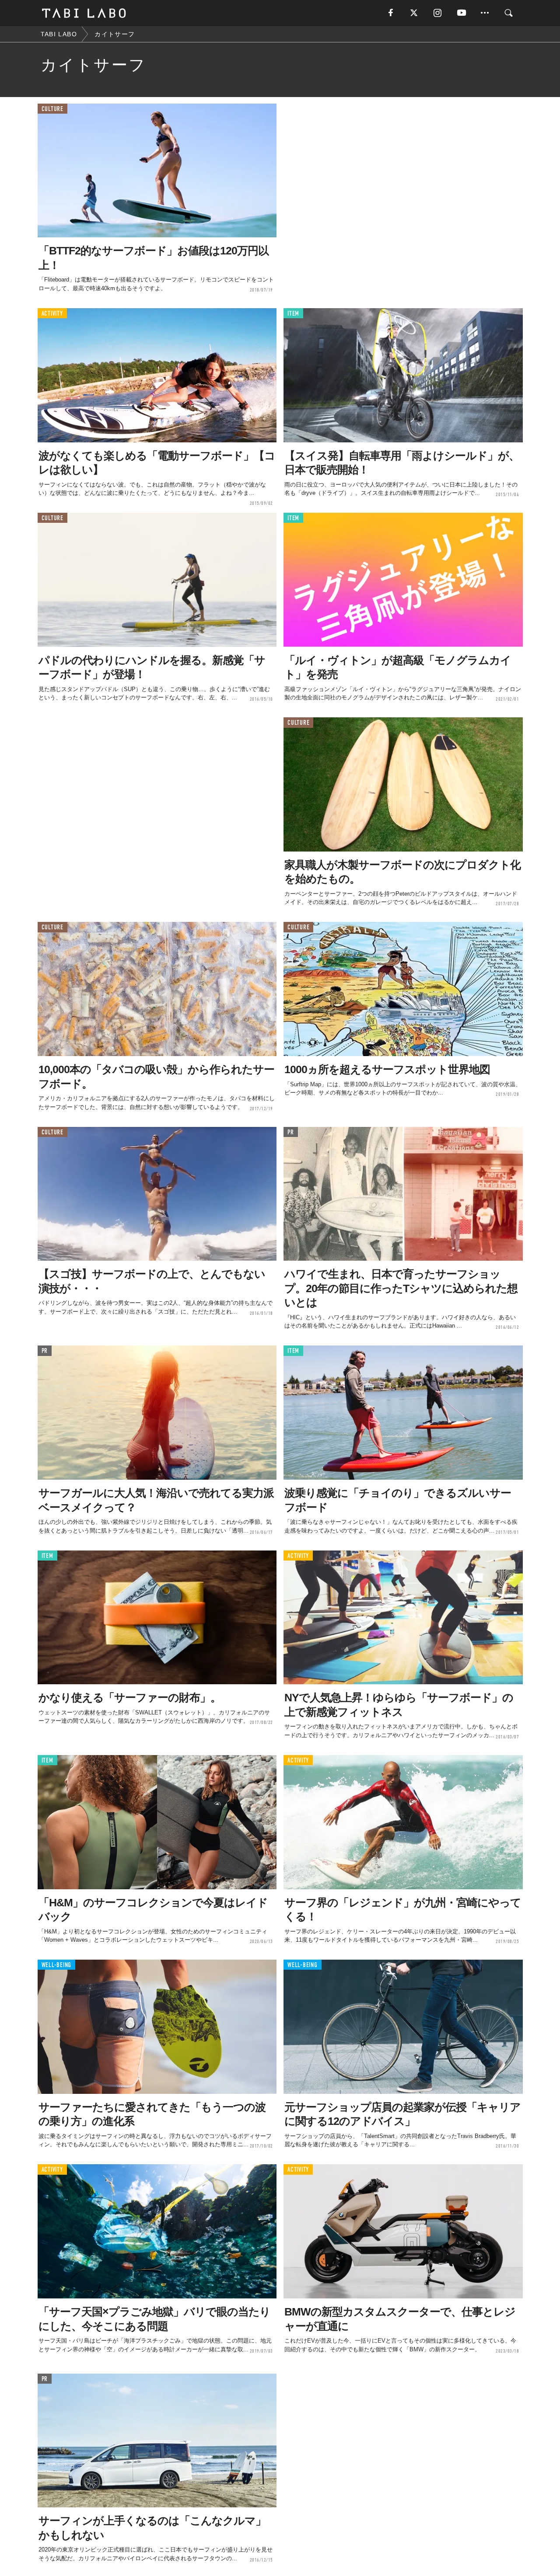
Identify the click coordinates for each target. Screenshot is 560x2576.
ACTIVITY (52, 314)
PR (291, 1132)
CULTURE (52, 109)
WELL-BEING (57, 1965)
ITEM (293, 314)
